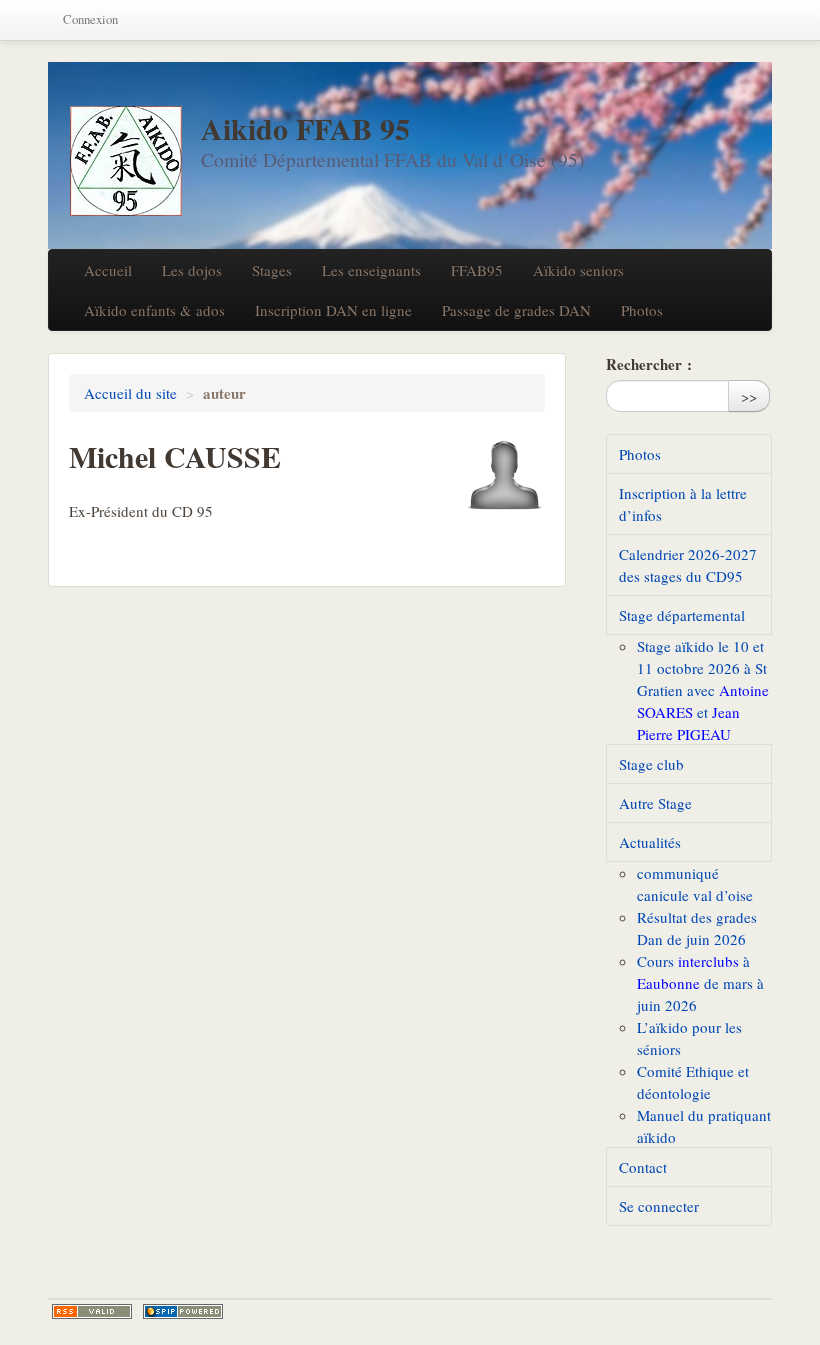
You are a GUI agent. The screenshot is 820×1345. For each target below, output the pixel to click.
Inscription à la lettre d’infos (683, 504)
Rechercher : (649, 364)
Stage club (651, 764)
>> (749, 396)
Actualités (650, 842)
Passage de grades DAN (516, 310)
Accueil (108, 270)
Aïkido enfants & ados (154, 310)
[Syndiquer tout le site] (92, 1311)
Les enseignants (371, 270)
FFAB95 (477, 270)
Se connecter (659, 1206)
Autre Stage (655, 803)
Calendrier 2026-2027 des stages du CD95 (688, 565)
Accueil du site (130, 393)
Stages (272, 270)
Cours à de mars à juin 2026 (700, 983)
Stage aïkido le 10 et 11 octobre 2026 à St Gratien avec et (703, 690)
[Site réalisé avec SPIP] (183, 1311)
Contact (643, 1167)
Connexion (90, 19)
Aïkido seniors (578, 270)
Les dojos (192, 270)
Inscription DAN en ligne (333, 310)
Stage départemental (682, 615)
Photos (642, 310)
